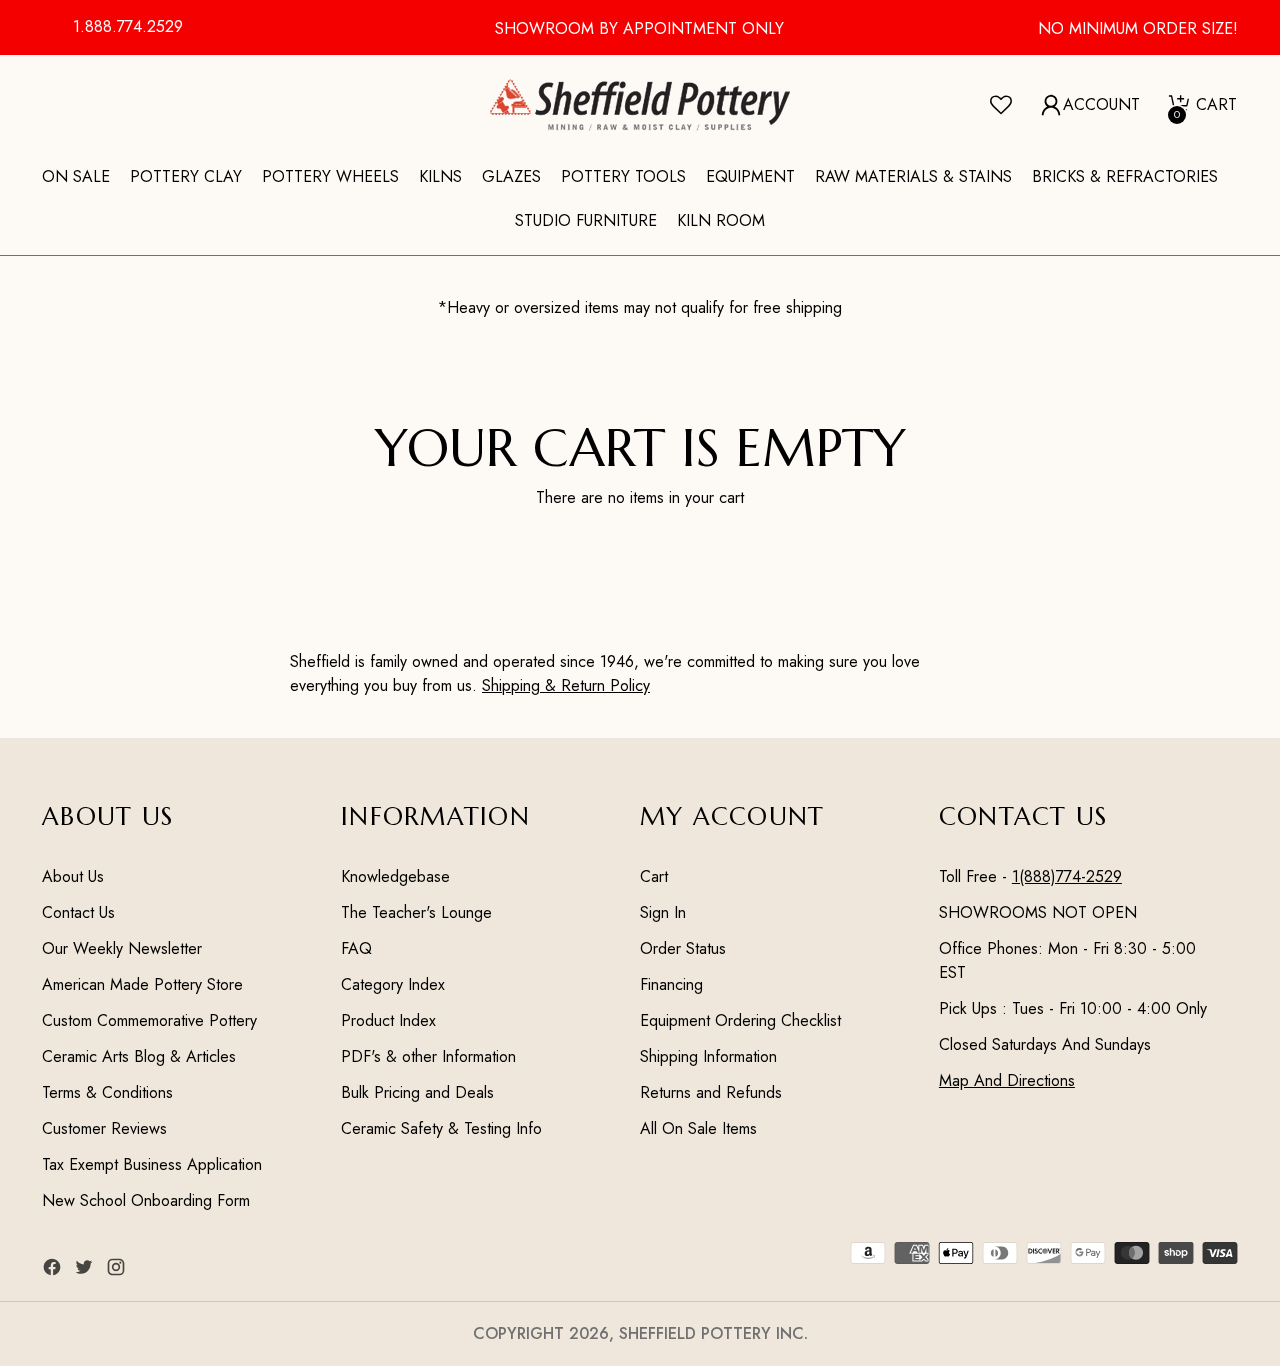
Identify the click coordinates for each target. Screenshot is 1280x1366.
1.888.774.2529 (128, 26)
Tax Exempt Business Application (152, 1164)
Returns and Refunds (711, 1092)
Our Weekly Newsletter (122, 948)
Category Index (393, 984)
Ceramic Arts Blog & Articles (139, 1056)
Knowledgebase (395, 876)
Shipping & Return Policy (566, 685)
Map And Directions (1007, 1080)
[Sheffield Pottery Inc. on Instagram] (118, 1270)
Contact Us (78, 912)
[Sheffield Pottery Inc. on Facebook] (54, 1270)
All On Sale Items (698, 1128)
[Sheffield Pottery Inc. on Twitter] (86, 1270)
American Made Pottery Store (142, 984)
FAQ (356, 948)
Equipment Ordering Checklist (740, 1020)
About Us (73, 876)
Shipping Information (708, 1056)
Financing (671, 984)
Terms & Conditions (107, 1092)
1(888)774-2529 (1067, 876)
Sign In (663, 912)
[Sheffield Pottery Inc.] (640, 105)
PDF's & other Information (428, 1056)
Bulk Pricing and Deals (417, 1092)
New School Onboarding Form (146, 1200)
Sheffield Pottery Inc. (713, 1333)
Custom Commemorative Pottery (149, 1020)
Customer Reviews (104, 1128)
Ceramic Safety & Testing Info (441, 1128)
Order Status (683, 948)
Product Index (388, 1020)
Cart (654, 876)
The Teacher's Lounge (416, 912)
